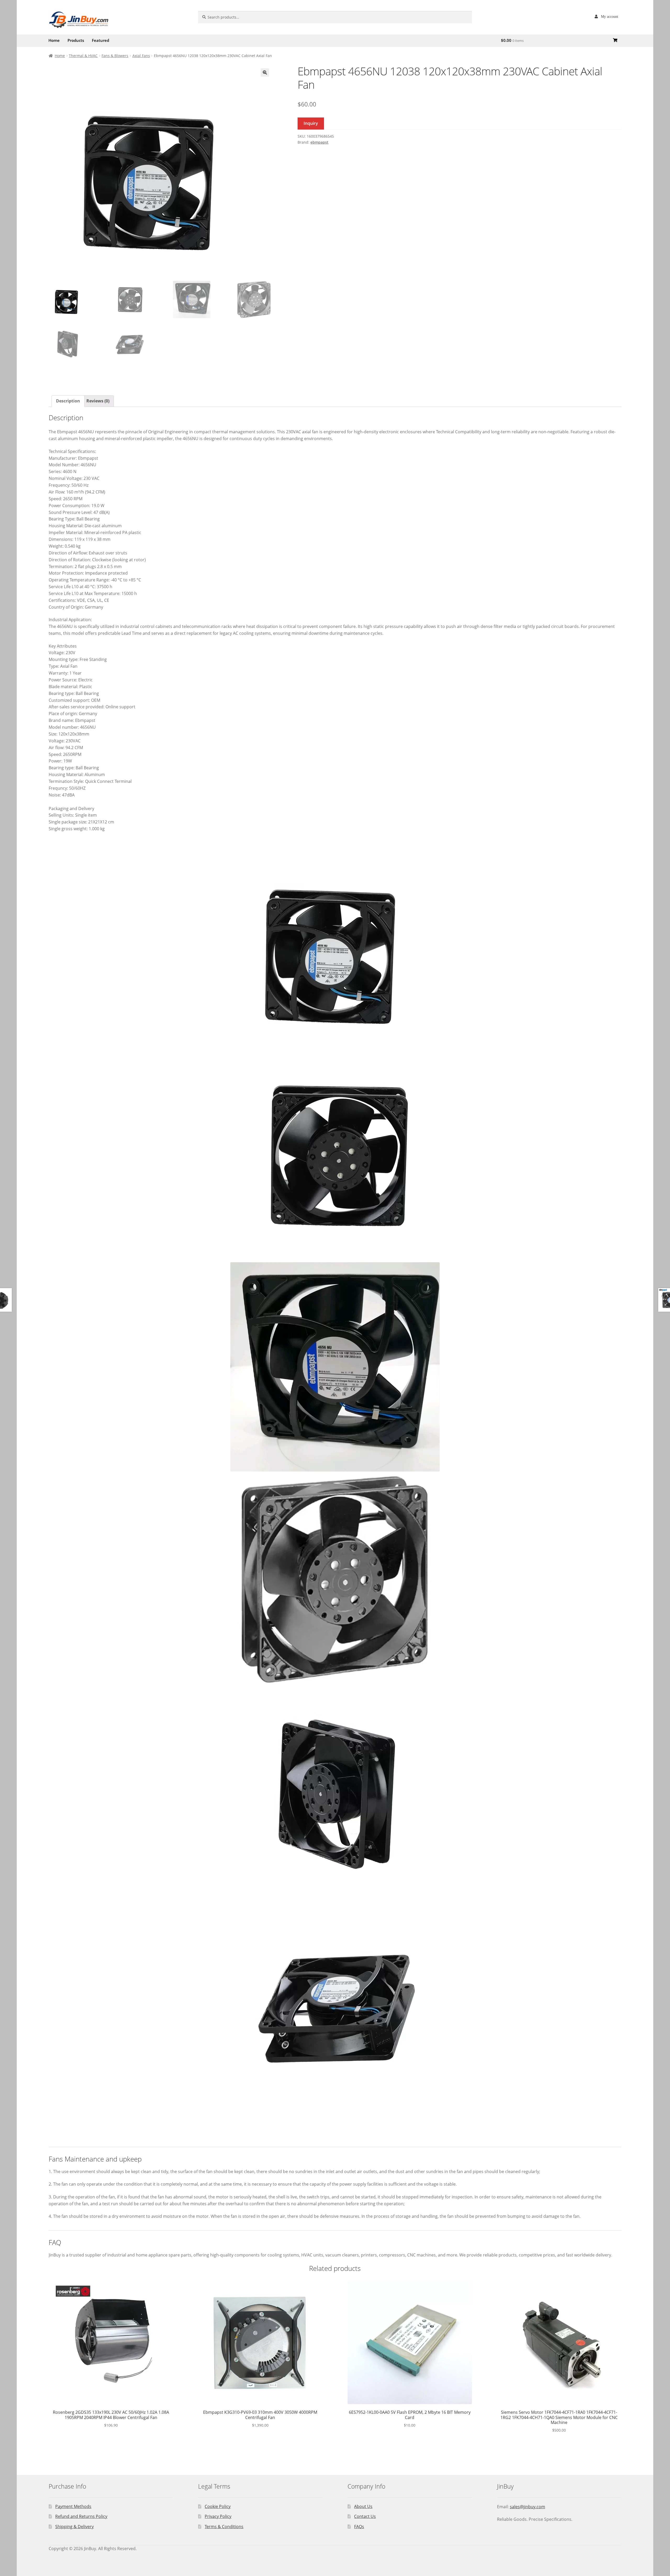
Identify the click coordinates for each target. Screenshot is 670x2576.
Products (76, 40)
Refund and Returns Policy (81, 2516)
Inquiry (311, 123)
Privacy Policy (218, 2516)
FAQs (359, 2527)
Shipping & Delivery (74, 2527)
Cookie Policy (218, 2506)
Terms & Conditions (224, 2527)
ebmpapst (319, 142)
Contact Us (365, 2516)
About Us (363, 2506)
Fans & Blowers (115, 56)
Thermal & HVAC (83, 56)
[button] (265, 72)
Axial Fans (141, 56)
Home (54, 40)
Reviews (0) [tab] (98, 401)
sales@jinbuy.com (527, 2507)
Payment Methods (73, 2506)
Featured (100, 40)
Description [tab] (68, 401)
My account (610, 16)
